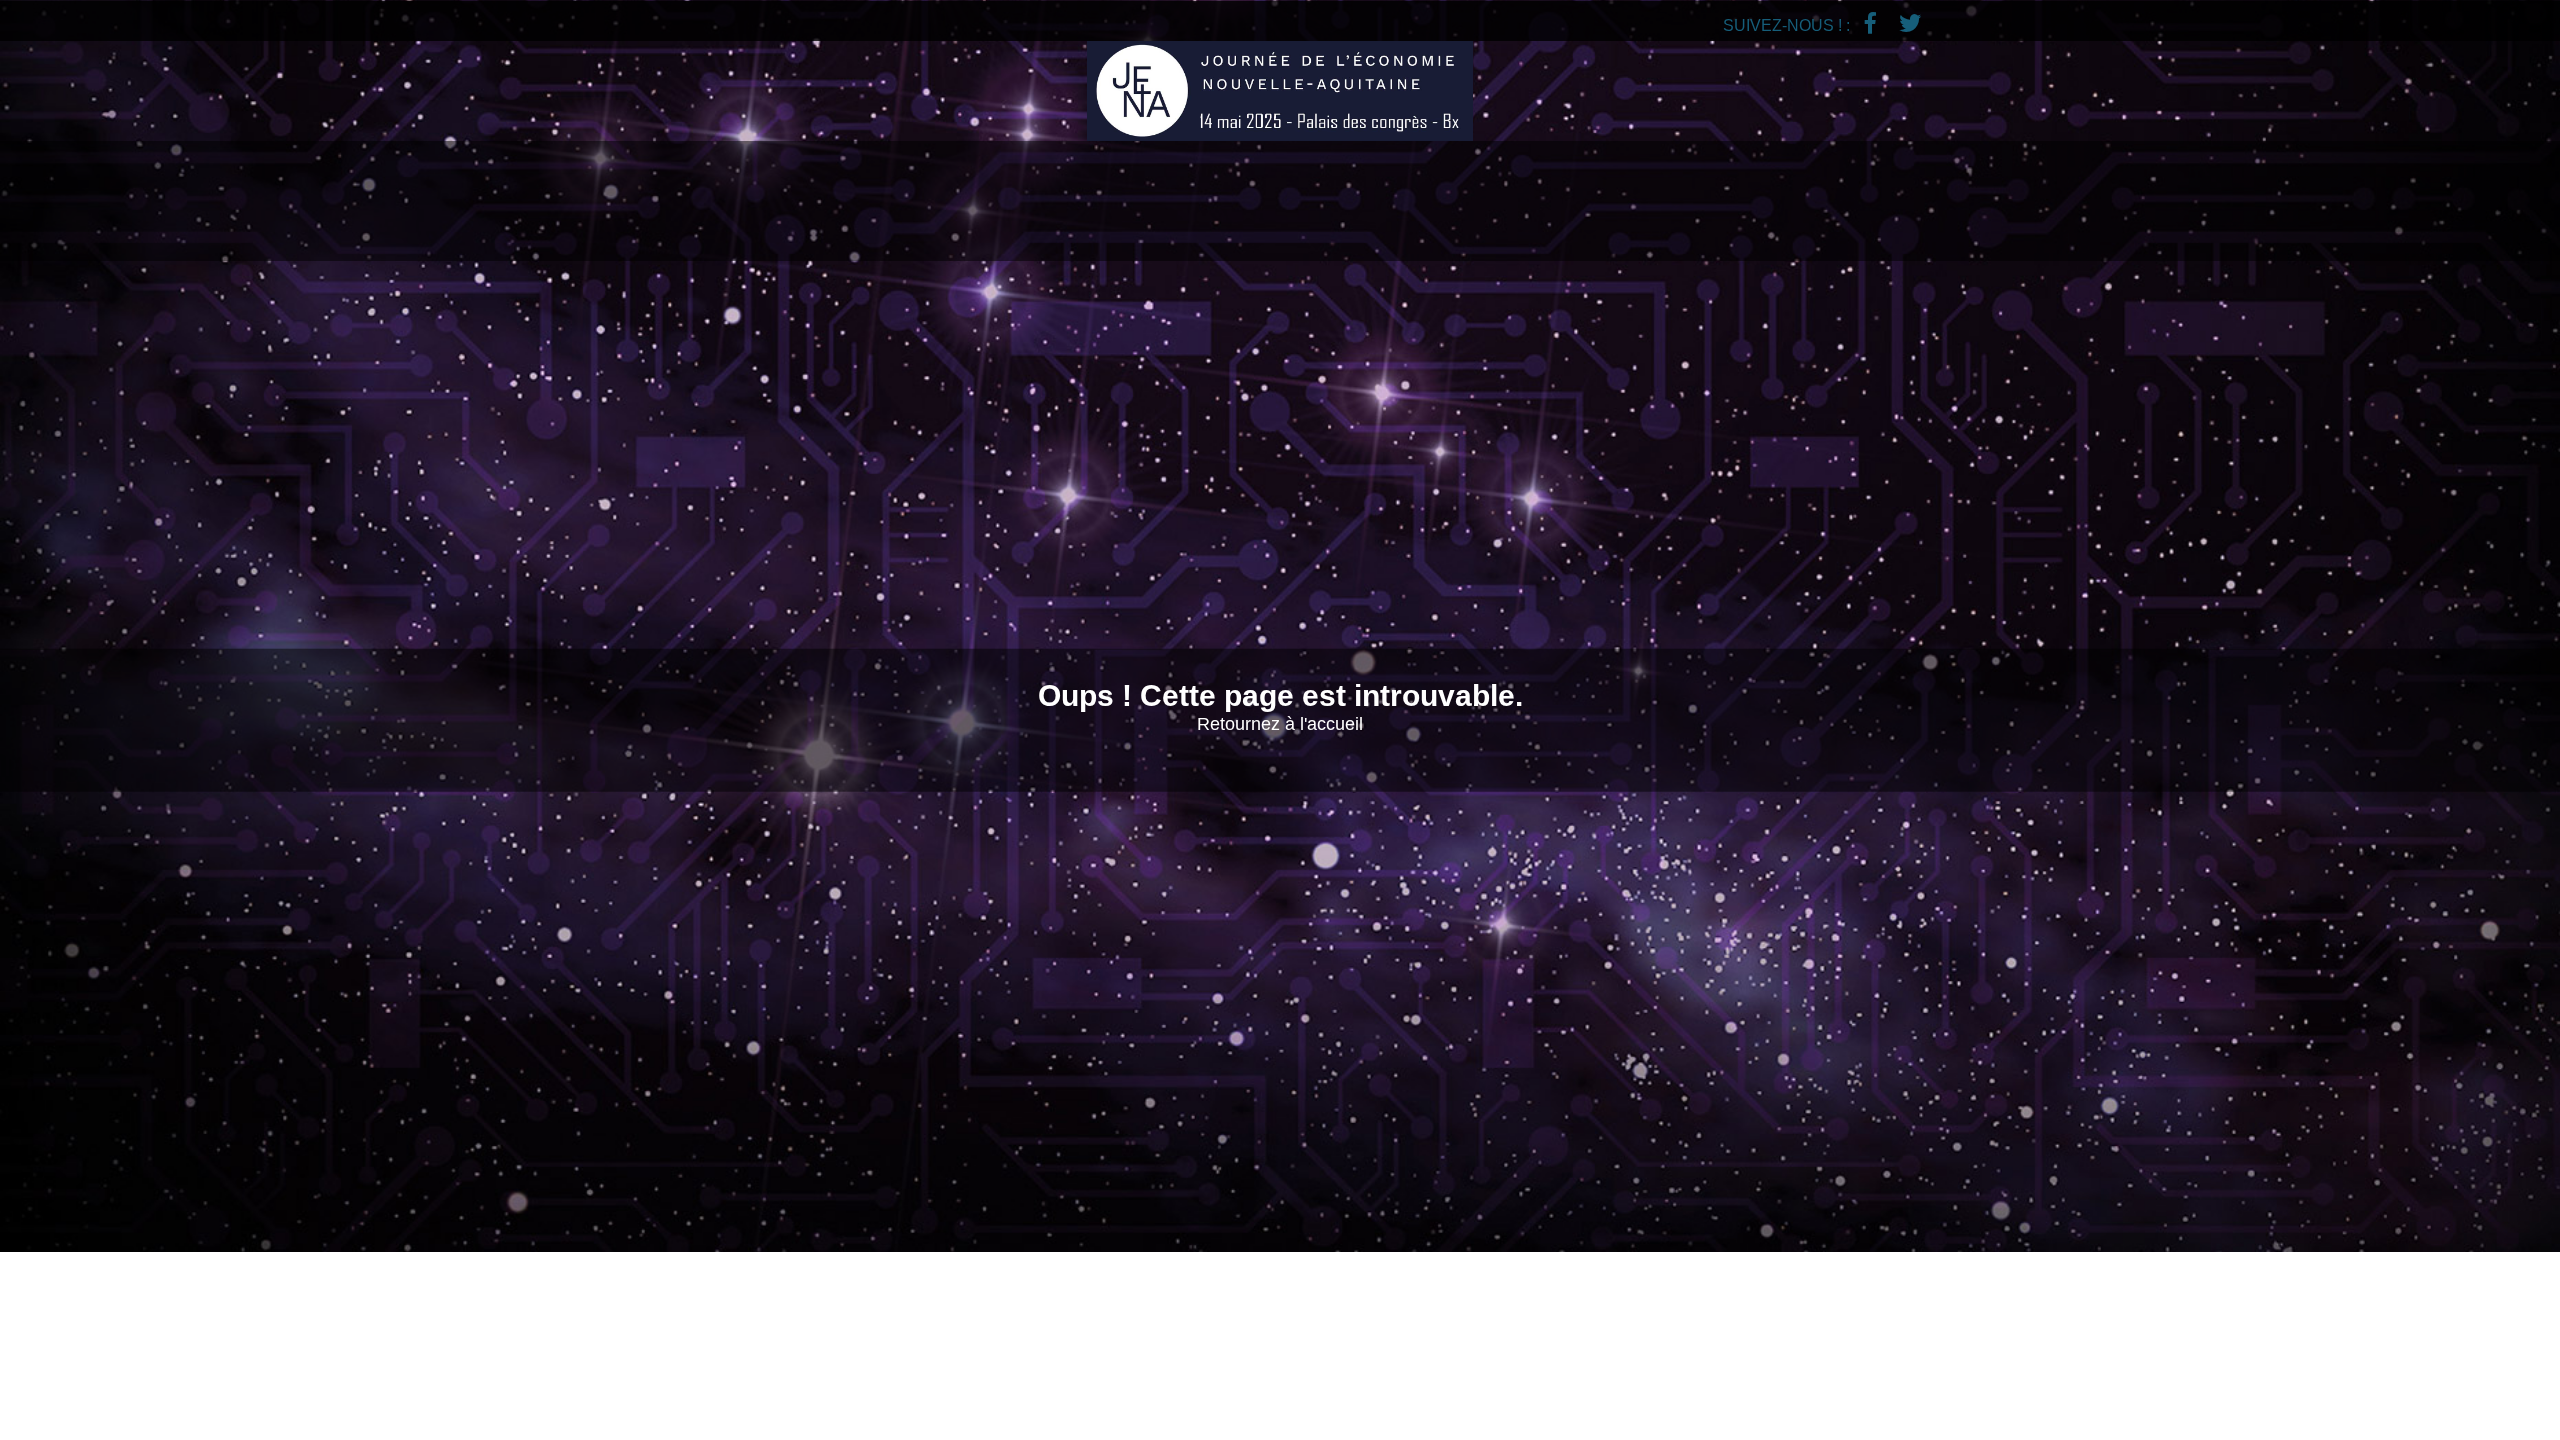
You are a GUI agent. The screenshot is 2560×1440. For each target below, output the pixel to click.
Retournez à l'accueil (1280, 724)
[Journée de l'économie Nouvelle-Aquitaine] (1280, 91)
